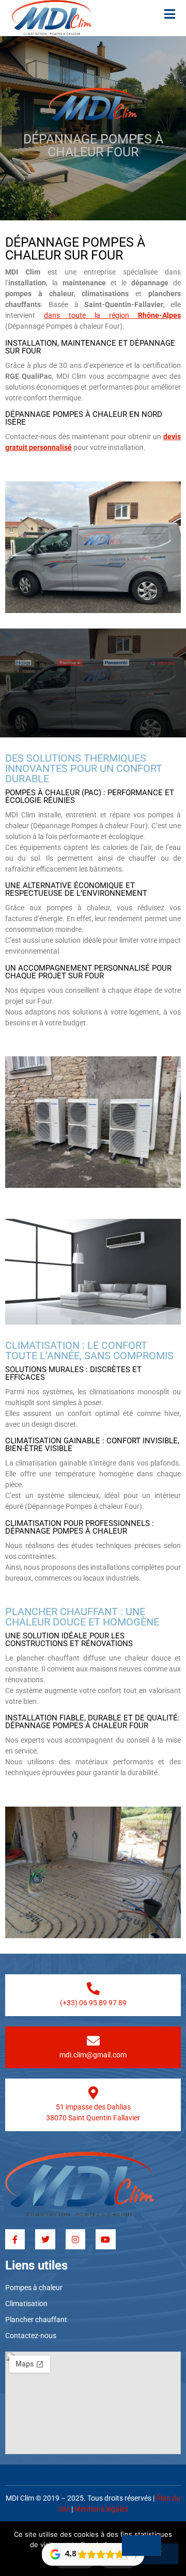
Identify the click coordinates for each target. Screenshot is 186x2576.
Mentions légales (101, 2509)
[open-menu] (170, 15)
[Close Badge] (142, 2546)
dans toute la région (112, 315)
